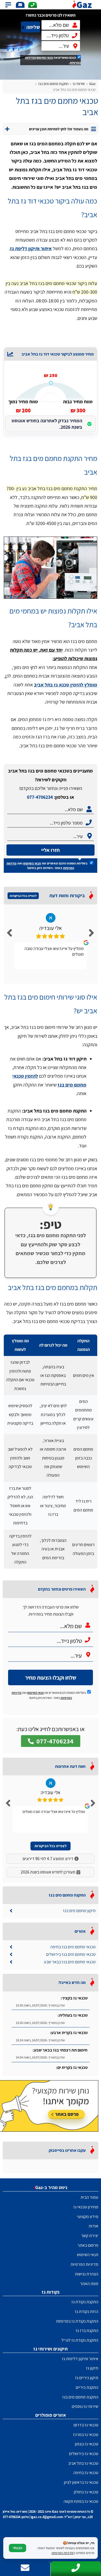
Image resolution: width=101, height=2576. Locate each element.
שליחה (33, 27)
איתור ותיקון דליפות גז (80, 2359)
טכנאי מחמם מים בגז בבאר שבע (70, 1962)
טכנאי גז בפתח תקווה (81, 2501)
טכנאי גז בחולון (86, 2492)
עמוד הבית (89, 2197)
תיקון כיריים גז (87, 2378)
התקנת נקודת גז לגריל (80, 2340)
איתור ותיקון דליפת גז (31, 248)
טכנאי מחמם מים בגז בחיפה (73, 1947)
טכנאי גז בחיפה (86, 2473)
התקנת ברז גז (87, 2331)
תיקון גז (92, 2368)
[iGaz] (83, 5)
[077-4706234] (33, 5)
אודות (93, 2226)
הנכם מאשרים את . (53, 60)
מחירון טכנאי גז (86, 2207)
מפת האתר (89, 2284)
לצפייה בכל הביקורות (23, 896)
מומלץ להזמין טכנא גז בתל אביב (66, 685)
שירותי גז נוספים (85, 2406)
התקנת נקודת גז (85, 2302)
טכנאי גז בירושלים (84, 2454)
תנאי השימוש (45, 58)
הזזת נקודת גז (87, 2311)
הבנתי (18, 2548)
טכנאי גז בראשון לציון (81, 2482)
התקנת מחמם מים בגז (80, 2397)
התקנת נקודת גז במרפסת (77, 2321)
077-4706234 (40, 797)
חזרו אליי (50, 850)
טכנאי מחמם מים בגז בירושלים (71, 1954)
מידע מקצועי (88, 2217)
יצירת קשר (90, 2236)
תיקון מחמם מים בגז (79, 1911)
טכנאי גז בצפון (87, 2444)
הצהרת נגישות (87, 2274)
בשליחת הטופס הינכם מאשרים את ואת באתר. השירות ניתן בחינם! (47, 866)
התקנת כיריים (87, 2387)
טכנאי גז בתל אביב (83, 2463)
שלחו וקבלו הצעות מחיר (51, 1678)
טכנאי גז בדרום (86, 2425)
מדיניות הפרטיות (84, 2264)
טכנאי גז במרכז (86, 2435)
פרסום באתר (88, 2245)
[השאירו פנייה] (20, 5)
